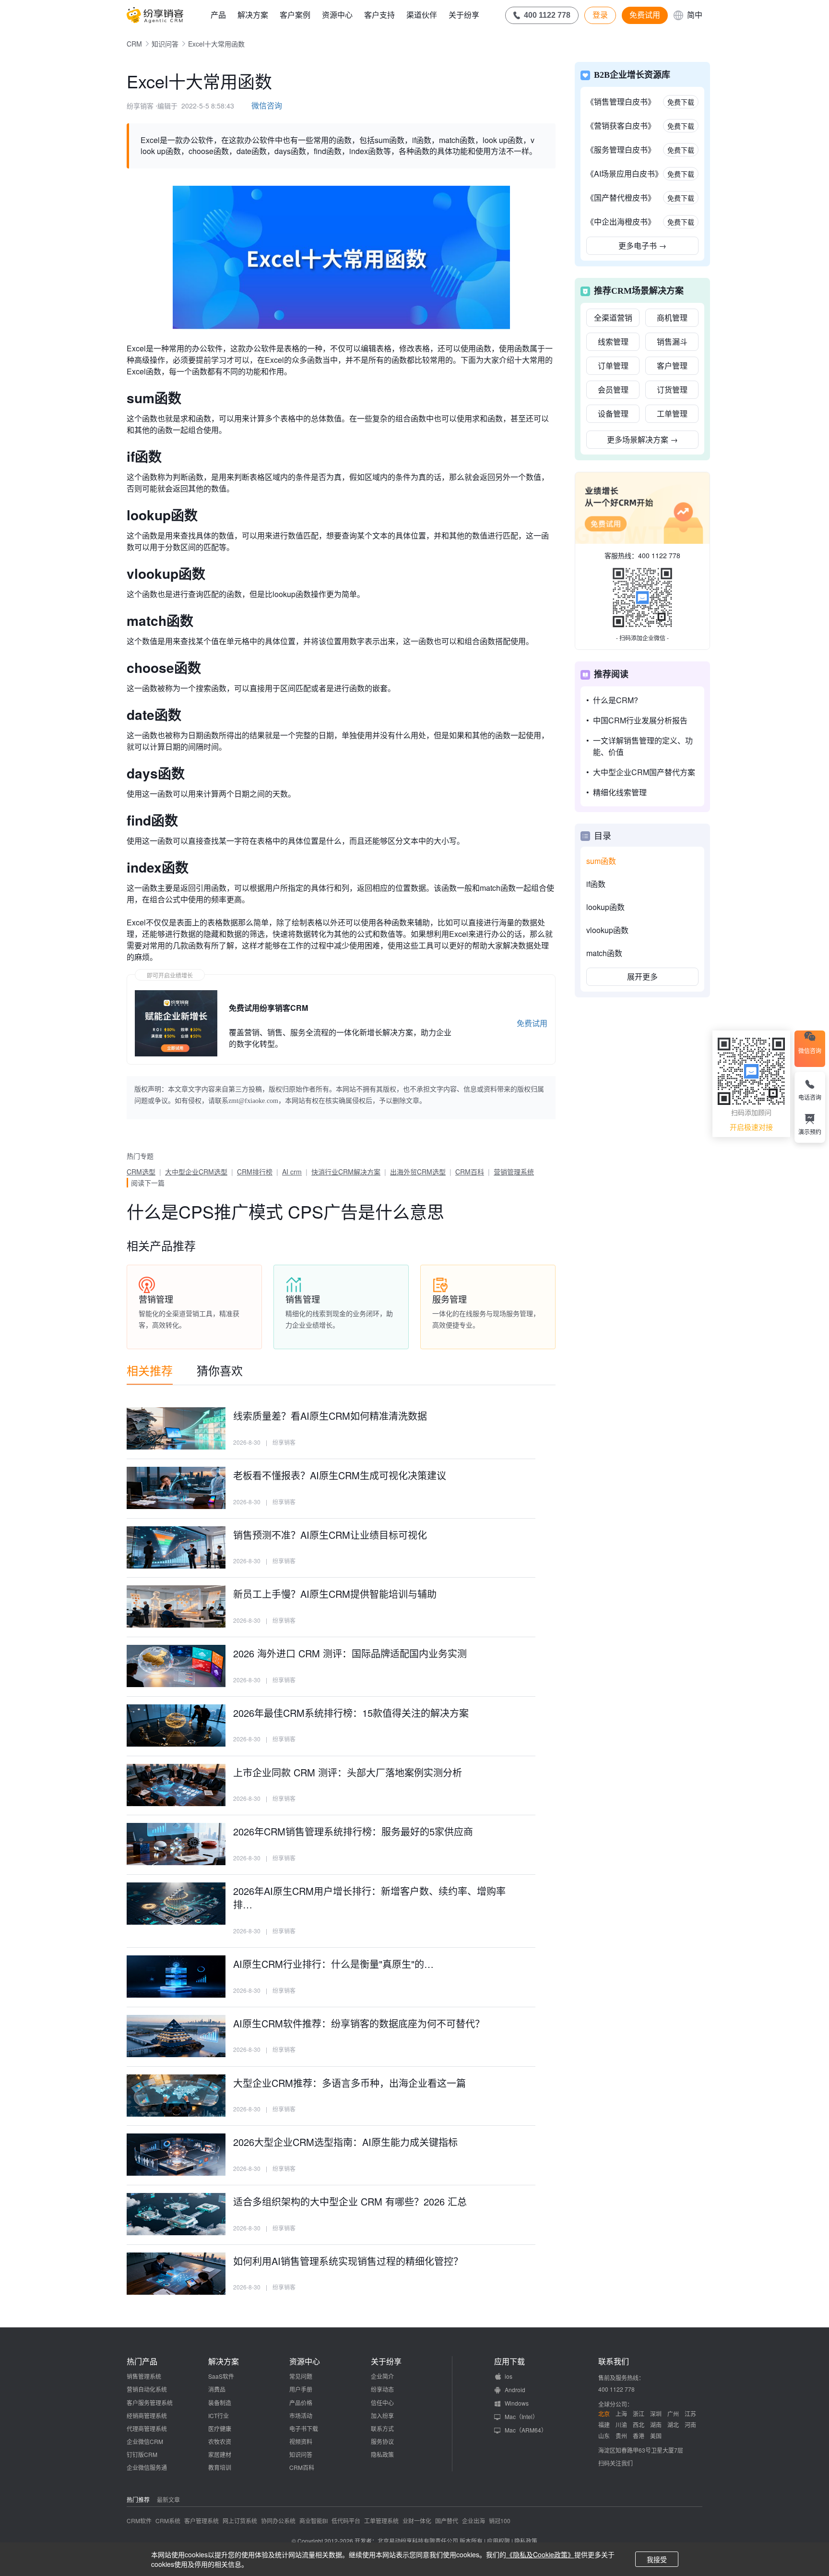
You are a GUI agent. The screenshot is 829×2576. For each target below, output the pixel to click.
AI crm (292, 1172)
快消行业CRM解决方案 (346, 1172)
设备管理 (613, 413)
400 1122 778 (659, 555)
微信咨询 (267, 105)
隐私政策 (382, 2454)
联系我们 (614, 2361)
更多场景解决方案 (642, 439)
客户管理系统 (201, 2521)
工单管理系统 (381, 2521)
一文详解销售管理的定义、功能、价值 (643, 746)
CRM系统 (168, 2521)
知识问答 (165, 44)
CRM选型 (141, 1172)
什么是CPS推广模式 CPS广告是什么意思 (285, 1211)
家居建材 (220, 2454)
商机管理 (672, 318)
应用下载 (509, 2361)
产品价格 (301, 2402)
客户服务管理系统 (150, 2402)
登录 (600, 15)
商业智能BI (314, 2521)
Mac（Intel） (521, 2416)
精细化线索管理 (620, 792)
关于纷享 (464, 15)
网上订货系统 (240, 2521)
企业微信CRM (145, 2441)
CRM (134, 44)
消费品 (217, 2389)
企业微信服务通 (147, 2467)
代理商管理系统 (147, 2428)
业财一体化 (417, 2521)
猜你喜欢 (220, 1370)
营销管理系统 (514, 1172)
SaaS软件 (221, 2376)
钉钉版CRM (142, 2454)
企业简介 (382, 2376)
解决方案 (253, 15)
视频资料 (301, 2441)
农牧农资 (220, 2441)
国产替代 (447, 2521)
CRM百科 (470, 1172)
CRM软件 (139, 2521)
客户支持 (379, 15)
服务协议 (382, 2441)
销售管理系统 (144, 2376)
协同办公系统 (278, 2521)
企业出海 (474, 2521)
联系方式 (382, 2428)
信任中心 (382, 2402)
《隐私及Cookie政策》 (540, 2554)
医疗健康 (220, 2428)
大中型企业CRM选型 (196, 1172)
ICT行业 (219, 2415)
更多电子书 (642, 246)
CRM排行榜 (255, 1172)
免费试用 (645, 15)
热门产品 (142, 2361)
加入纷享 (382, 2415)
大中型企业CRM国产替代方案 (644, 772)
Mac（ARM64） (526, 2430)
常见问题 (301, 2376)
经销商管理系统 (147, 2415)
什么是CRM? (616, 700)
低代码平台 (346, 2521)
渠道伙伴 (422, 15)
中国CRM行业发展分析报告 (640, 720)
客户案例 (295, 15)
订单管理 (613, 365)
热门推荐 (138, 2499)
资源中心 (337, 15)
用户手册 (301, 2389)
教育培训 (220, 2467)
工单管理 (672, 413)
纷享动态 (382, 2389)
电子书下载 (304, 2428)
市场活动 (301, 2415)
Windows (517, 2403)
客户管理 (672, 365)
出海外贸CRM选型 (418, 1172)
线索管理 (613, 341)
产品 (218, 15)
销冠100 (500, 2521)
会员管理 (613, 389)
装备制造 (220, 2402)
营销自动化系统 (147, 2389)
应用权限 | (501, 2541)
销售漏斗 (672, 341)
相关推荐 (150, 1370)
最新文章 (168, 2499)
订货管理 (672, 389)
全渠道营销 (613, 318)
